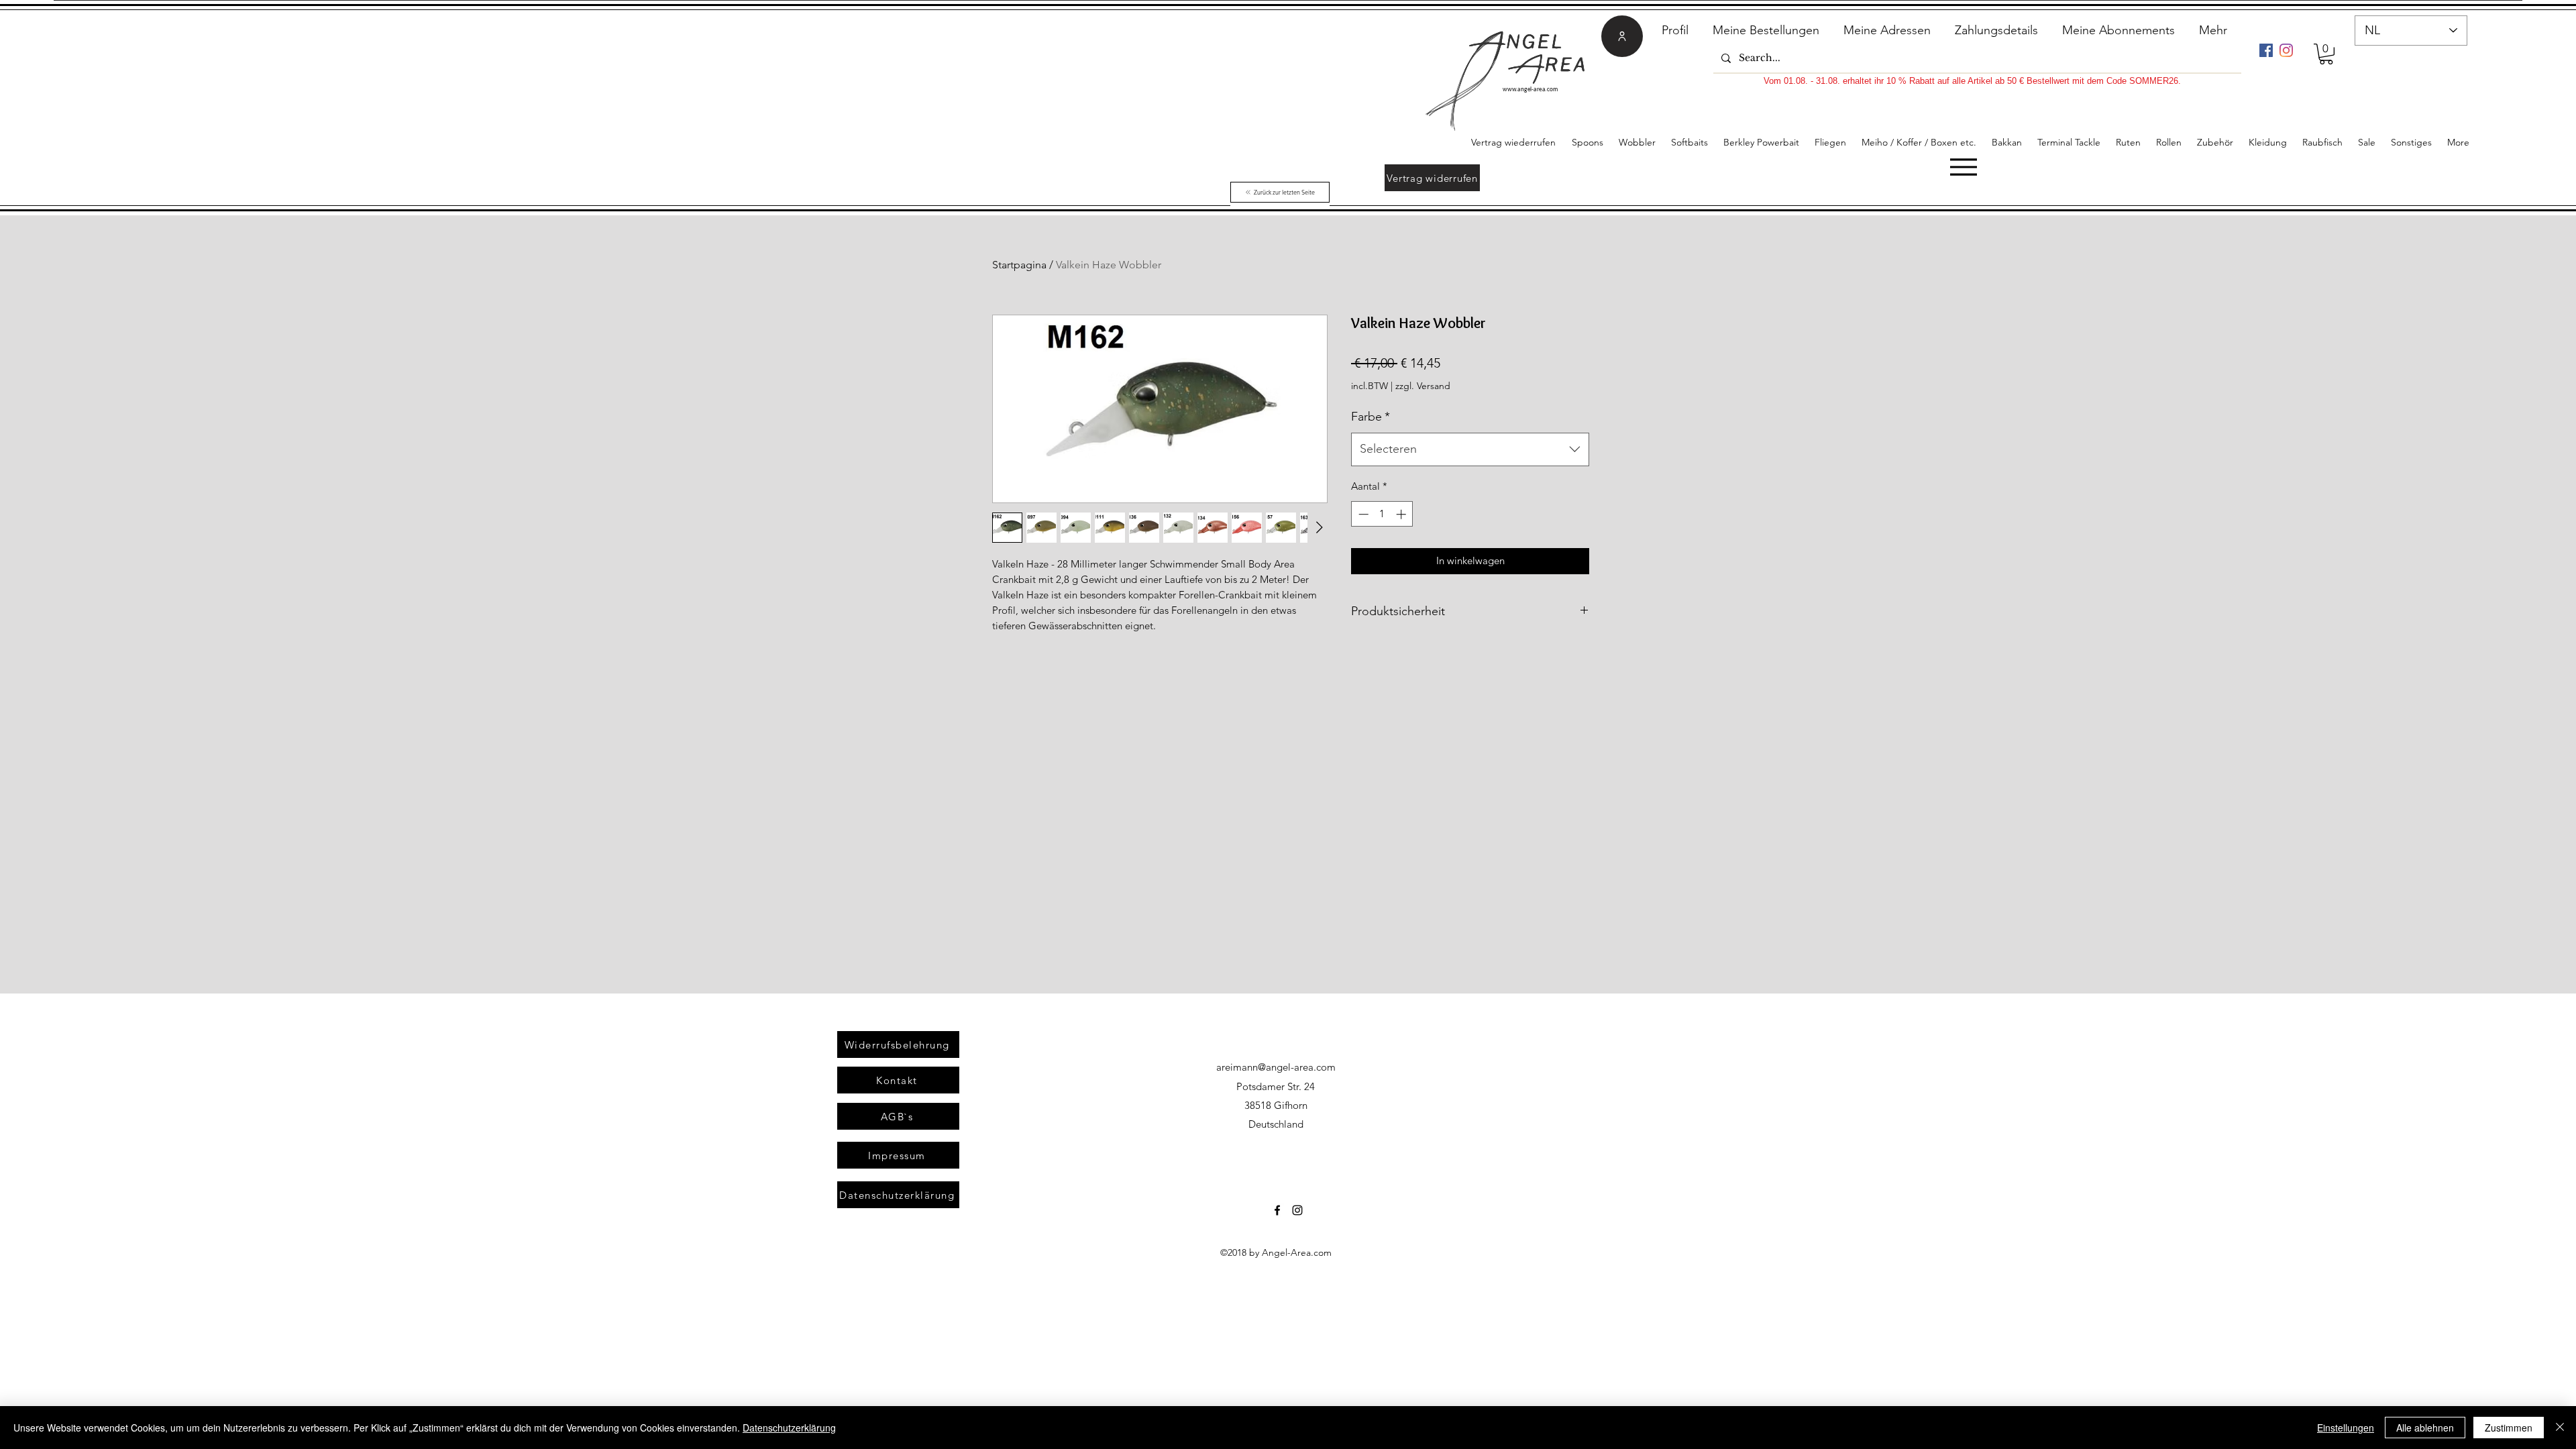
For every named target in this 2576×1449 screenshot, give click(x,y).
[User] (1622, 36)
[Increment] (1402, 514)
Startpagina (1019, 265)
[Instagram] (2286, 50)
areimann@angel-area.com (1276, 1067)
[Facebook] (2266, 50)
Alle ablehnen (2425, 1428)
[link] (2326, 54)
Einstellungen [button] (2346, 1428)
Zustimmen (2509, 1428)
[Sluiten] (2560, 1428)
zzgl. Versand (1423, 386)
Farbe (1371, 417)
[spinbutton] (1382, 514)
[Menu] (1963, 167)
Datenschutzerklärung (789, 1428)
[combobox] (1470, 449)
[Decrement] (1362, 514)
